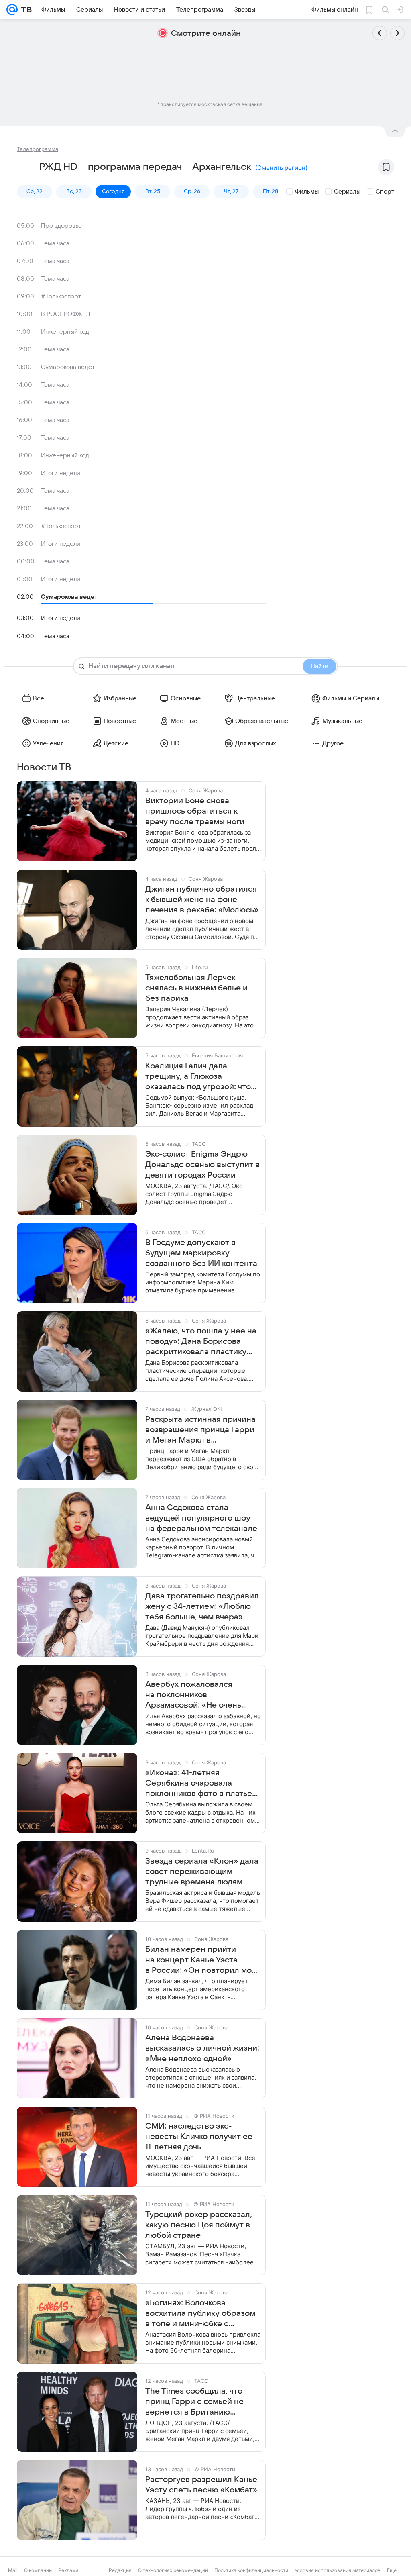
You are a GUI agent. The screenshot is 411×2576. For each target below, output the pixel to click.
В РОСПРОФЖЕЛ (66, 314)
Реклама (68, 2570)
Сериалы (347, 192)
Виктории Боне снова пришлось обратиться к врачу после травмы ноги (195, 811)
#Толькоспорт (61, 296)
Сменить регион (281, 168)
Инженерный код (65, 332)
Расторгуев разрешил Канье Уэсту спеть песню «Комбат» (201, 2485)
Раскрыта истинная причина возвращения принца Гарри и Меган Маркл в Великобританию (200, 1430)
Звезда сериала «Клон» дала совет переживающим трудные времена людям (202, 1872)
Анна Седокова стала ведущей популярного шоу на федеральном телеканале (201, 1518)
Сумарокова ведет (68, 367)
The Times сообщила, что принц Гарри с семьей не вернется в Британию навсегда (194, 2402)
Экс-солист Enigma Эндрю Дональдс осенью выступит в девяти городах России (202, 1165)
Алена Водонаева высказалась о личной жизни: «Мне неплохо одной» (202, 2048)
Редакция (120, 2570)
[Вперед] (397, 33)
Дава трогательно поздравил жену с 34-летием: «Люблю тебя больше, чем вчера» (202, 1606)
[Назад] (380, 33)
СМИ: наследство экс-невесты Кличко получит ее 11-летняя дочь (199, 2137)
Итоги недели (61, 473)
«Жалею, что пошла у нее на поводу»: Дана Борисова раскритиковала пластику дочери (201, 1342)
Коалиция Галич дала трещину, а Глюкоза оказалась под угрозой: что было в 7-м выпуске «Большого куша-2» (198, 1077)
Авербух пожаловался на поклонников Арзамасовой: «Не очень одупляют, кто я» (193, 1695)
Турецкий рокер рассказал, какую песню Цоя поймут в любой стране (199, 2225)
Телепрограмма (38, 149)
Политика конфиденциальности (251, 2570)
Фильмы (307, 192)
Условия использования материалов (338, 2570)
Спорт (385, 192)
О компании (38, 2570)
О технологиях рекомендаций (173, 2570)
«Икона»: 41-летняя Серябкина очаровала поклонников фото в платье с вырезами (199, 1784)
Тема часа (55, 243)
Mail (13, 2570)
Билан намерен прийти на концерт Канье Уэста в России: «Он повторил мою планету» (202, 1960)
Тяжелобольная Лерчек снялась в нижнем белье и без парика (196, 988)
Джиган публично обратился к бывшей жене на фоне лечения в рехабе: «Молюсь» (202, 900)
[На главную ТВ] (25, 10)
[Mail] (12, 10)
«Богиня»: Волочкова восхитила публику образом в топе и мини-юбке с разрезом (200, 2314)
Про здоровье (61, 226)
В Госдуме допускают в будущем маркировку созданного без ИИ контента (201, 1253)
